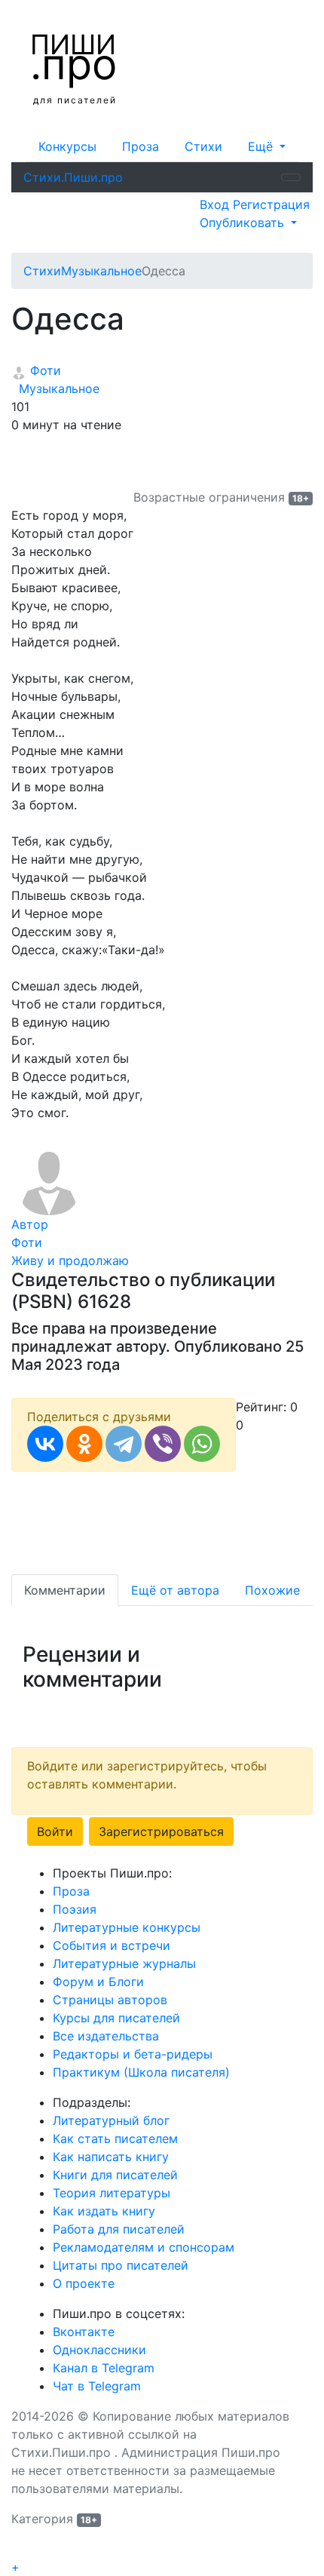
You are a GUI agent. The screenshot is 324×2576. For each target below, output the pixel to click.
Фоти (44, 370)
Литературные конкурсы (127, 1927)
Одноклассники (99, 2350)
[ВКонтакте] (45, 1444)
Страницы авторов (110, 2000)
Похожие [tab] (272, 1590)
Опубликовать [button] (244, 223)
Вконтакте (84, 2332)
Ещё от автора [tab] (175, 1590)
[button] (267, 146)
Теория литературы (112, 2193)
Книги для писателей (115, 2175)
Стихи (203, 146)
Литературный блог (111, 2120)
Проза (141, 146)
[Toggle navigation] (291, 177)
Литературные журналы (124, 1963)
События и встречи (112, 1945)
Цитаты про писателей (121, 2265)
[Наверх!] (21, 2550)
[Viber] (163, 1444)
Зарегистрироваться (161, 1831)
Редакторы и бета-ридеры (133, 2054)
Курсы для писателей (116, 2018)
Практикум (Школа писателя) (141, 2072)
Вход (216, 204)
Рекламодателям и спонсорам (144, 2247)
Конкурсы (67, 146)
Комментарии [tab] (65, 1590)
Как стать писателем (115, 2138)
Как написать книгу (111, 2157)
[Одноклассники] (84, 1444)
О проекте (84, 2283)
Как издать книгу (104, 2211)
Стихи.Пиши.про (73, 177)
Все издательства (106, 2036)
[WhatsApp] (202, 1444)
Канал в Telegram (104, 2368)
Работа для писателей (119, 2229)
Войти (55, 1831)
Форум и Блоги (98, 1982)
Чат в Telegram (97, 2386)
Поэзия (75, 1909)
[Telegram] (124, 1444)
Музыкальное (55, 388)
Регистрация (271, 204)
